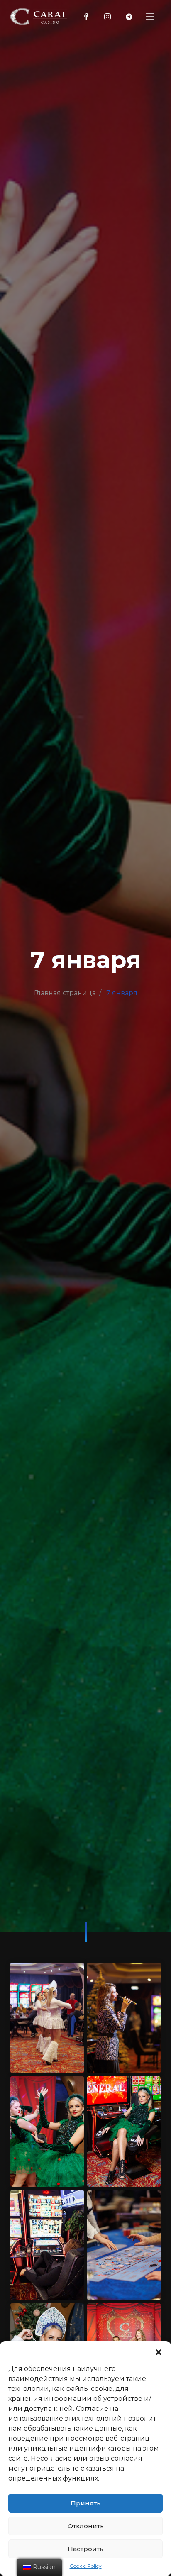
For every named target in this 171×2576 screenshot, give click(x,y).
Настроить (85, 2549)
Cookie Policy (86, 2566)
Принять (85, 2503)
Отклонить (86, 2526)
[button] (159, 2351)
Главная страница (65, 993)
